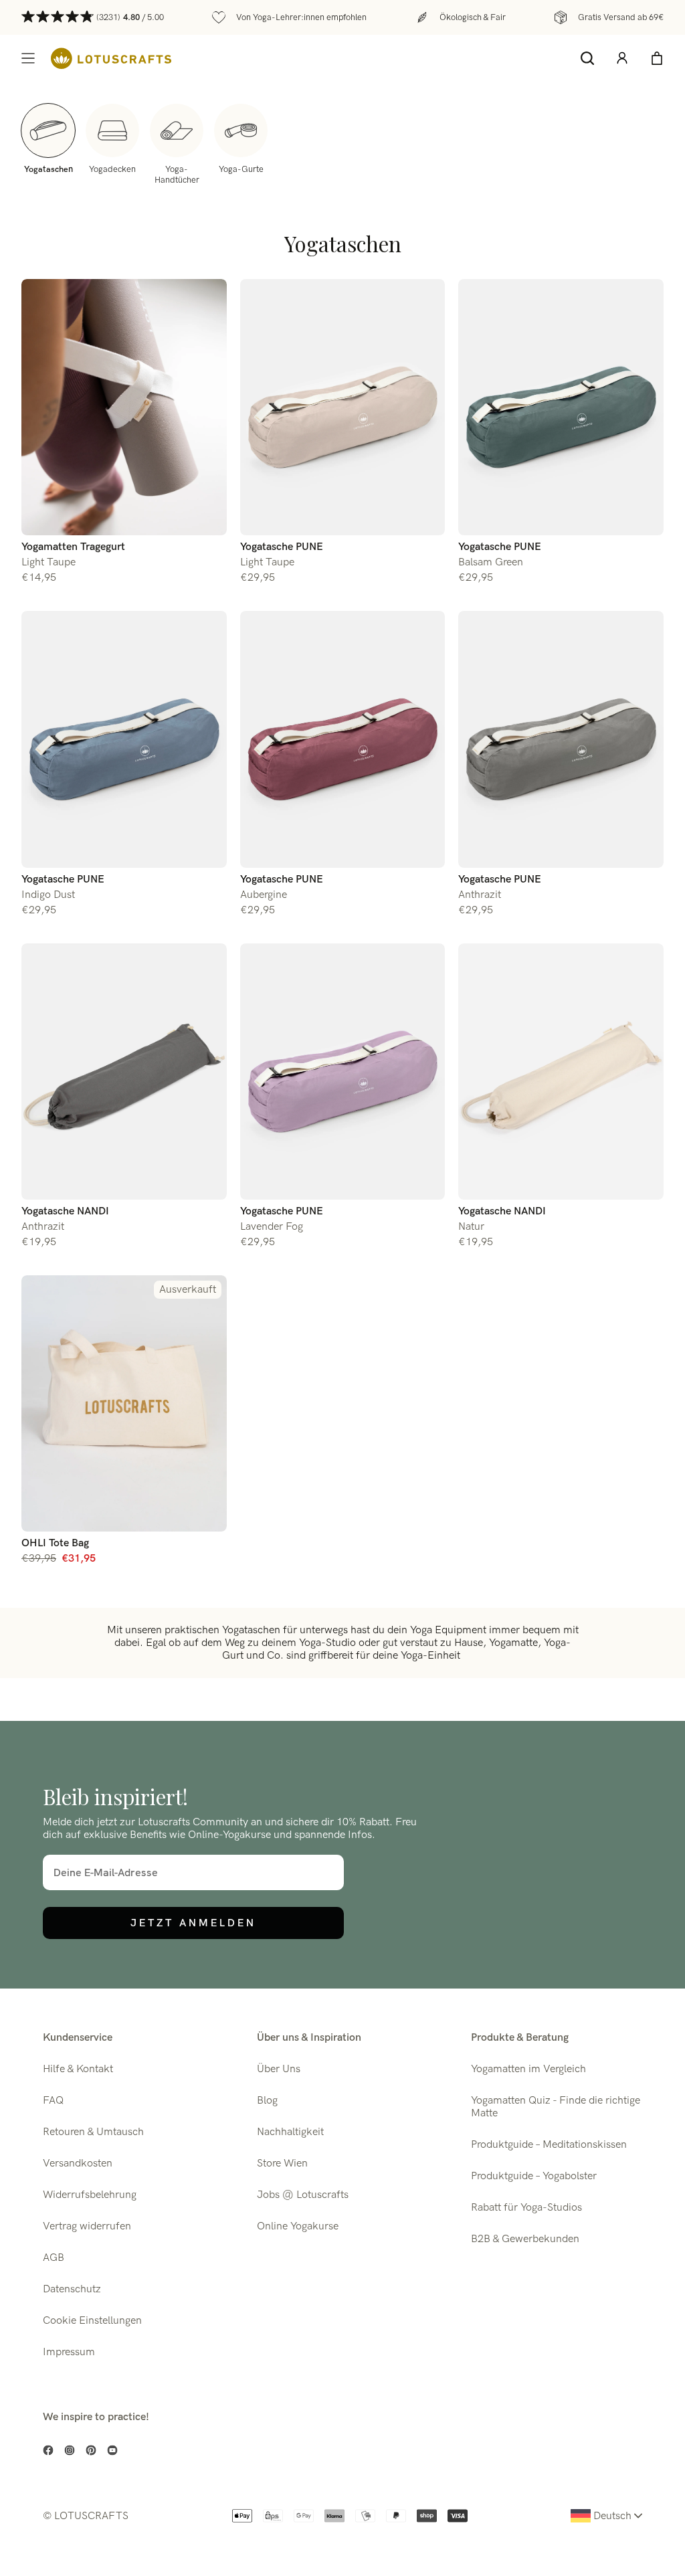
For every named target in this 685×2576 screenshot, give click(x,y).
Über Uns (279, 2069)
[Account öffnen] (622, 58)
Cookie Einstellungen (92, 2321)
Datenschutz (72, 2289)
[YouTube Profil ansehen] (112, 2450)
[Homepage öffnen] (111, 59)
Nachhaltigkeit (290, 2132)
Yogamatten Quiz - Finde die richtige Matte (556, 2107)
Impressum (69, 2352)
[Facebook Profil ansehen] (48, 2450)
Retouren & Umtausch (93, 2132)
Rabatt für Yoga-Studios (526, 2208)
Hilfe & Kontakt (78, 2069)
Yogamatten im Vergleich (528, 2069)
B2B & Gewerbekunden (525, 2239)
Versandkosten (78, 2164)
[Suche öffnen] (587, 58)
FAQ (53, 2101)
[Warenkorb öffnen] (657, 58)
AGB (54, 2258)
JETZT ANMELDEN (193, 1923)
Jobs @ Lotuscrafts (303, 2195)
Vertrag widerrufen (87, 2226)
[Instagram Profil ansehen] (70, 2450)
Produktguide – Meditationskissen (549, 2145)
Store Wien (282, 2164)
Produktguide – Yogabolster (534, 2176)
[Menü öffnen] (28, 58)
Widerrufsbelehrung (90, 2195)
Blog (267, 2101)
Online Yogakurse (298, 2226)
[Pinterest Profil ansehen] (91, 2450)
